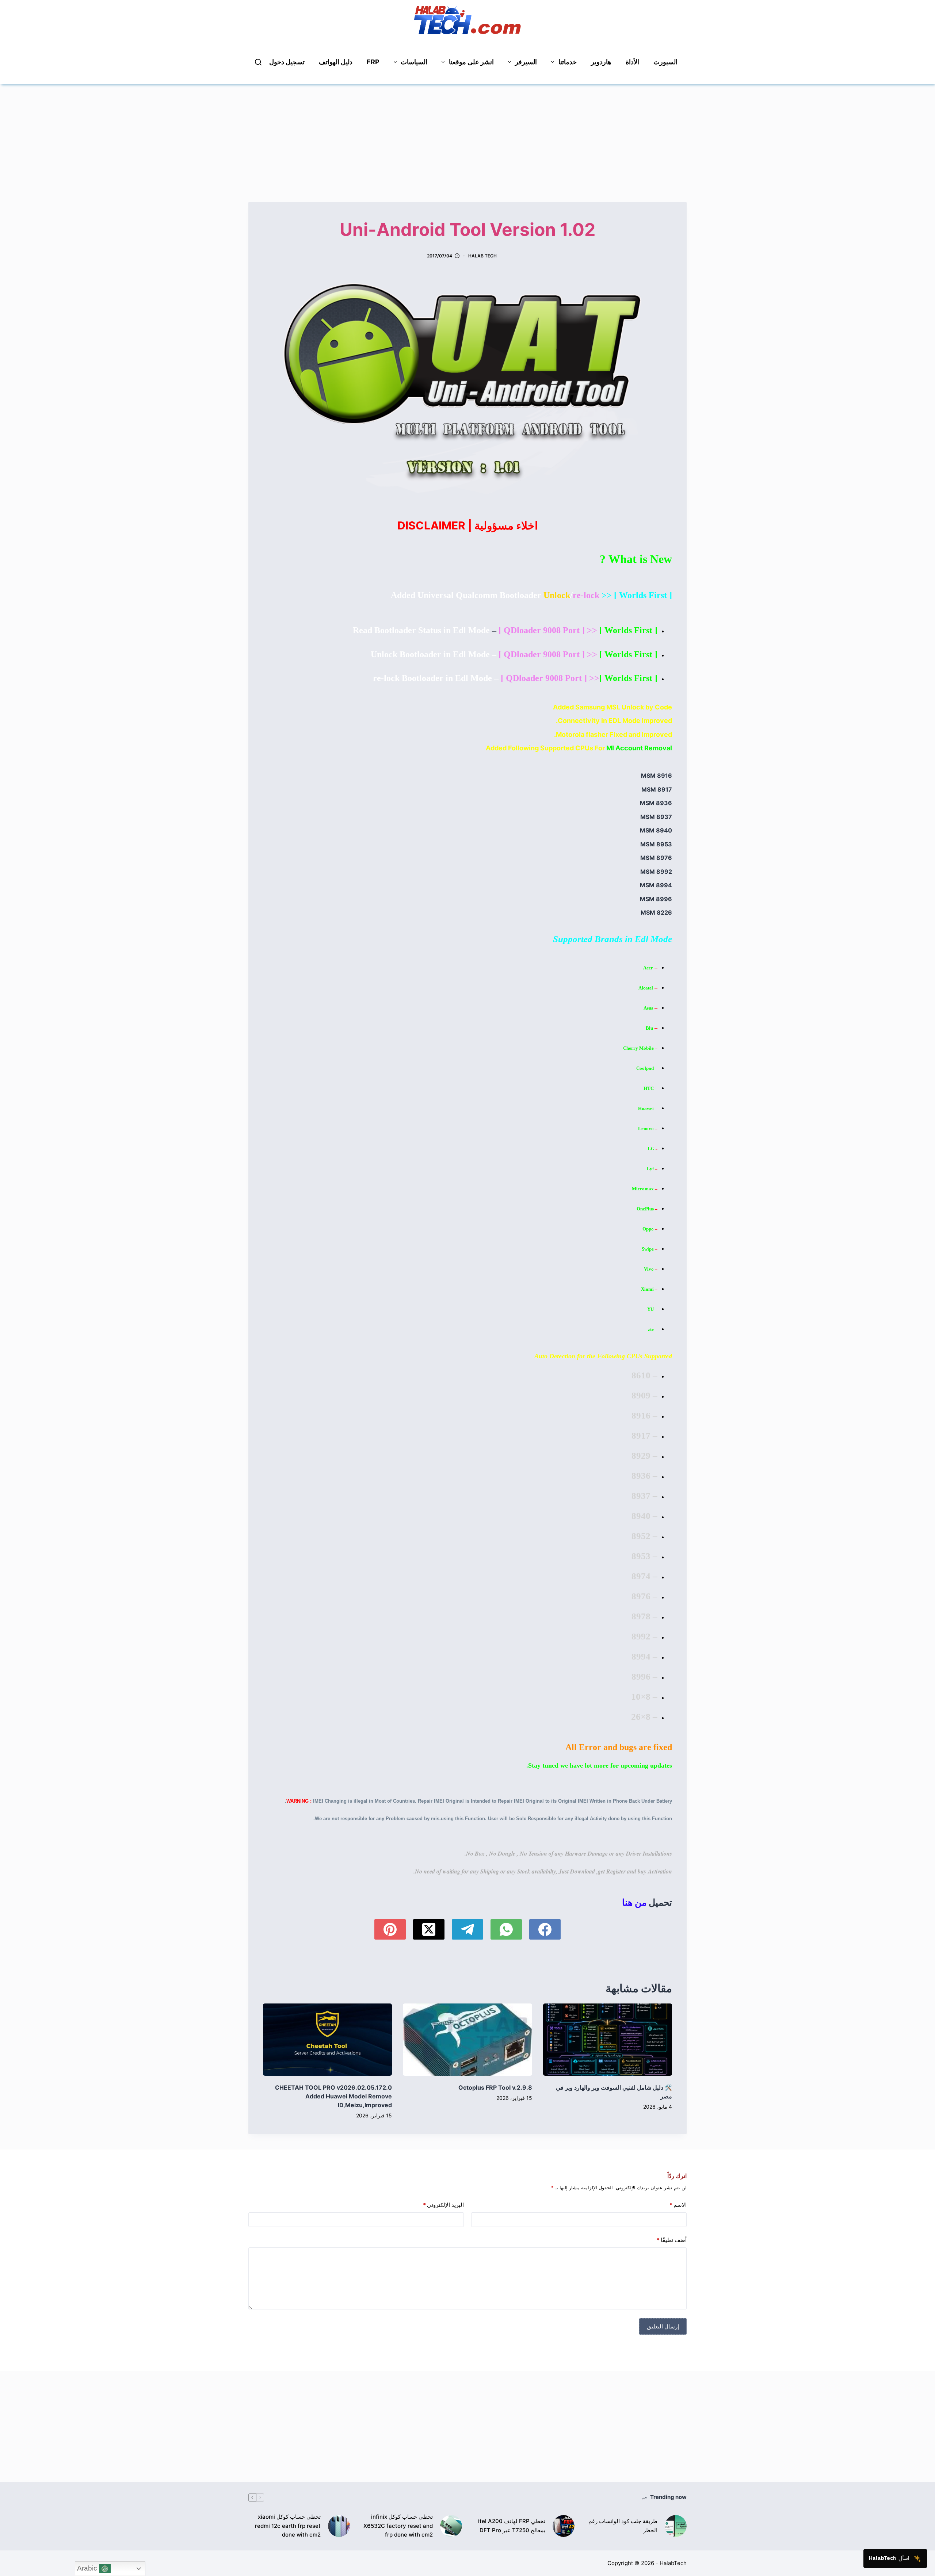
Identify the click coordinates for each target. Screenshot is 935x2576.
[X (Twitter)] (429, 1929)
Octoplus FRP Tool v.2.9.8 (495, 2087)
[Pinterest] (390, 1929)
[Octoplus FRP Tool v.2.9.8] (467, 2040)
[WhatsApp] (506, 1929)
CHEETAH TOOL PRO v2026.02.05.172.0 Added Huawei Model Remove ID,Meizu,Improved (333, 2096)
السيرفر (526, 62)
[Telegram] (467, 1929)
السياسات (414, 62)
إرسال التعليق (663, 2326)
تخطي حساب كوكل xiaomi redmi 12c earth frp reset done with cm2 (288, 2526)
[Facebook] (545, 1929)
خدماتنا (568, 62)
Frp (373, 62)
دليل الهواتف (336, 62)
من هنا (634, 1902)
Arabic (88, 2568)
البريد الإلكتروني (443, 2205)
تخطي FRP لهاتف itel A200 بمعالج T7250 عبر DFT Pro (512, 2526)
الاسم (678, 2205)
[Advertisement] (467, 135)
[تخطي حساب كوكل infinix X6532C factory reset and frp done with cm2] (451, 2526)
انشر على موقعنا (471, 62)
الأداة (632, 62)
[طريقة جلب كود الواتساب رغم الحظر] (676, 2526)
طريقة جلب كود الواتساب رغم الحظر (623, 2526)
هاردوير (601, 62)
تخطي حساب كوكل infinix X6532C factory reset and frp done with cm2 (398, 2526)
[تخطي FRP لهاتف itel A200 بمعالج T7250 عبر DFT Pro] (564, 2526)
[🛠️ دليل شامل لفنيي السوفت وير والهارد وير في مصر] (608, 2040)
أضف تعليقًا (672, 2240)
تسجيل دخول (287, 62)
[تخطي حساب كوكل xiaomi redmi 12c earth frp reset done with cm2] (339, 2526)
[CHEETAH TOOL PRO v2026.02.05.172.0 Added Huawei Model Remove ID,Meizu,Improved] (327, 2040)
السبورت (665, 62)
